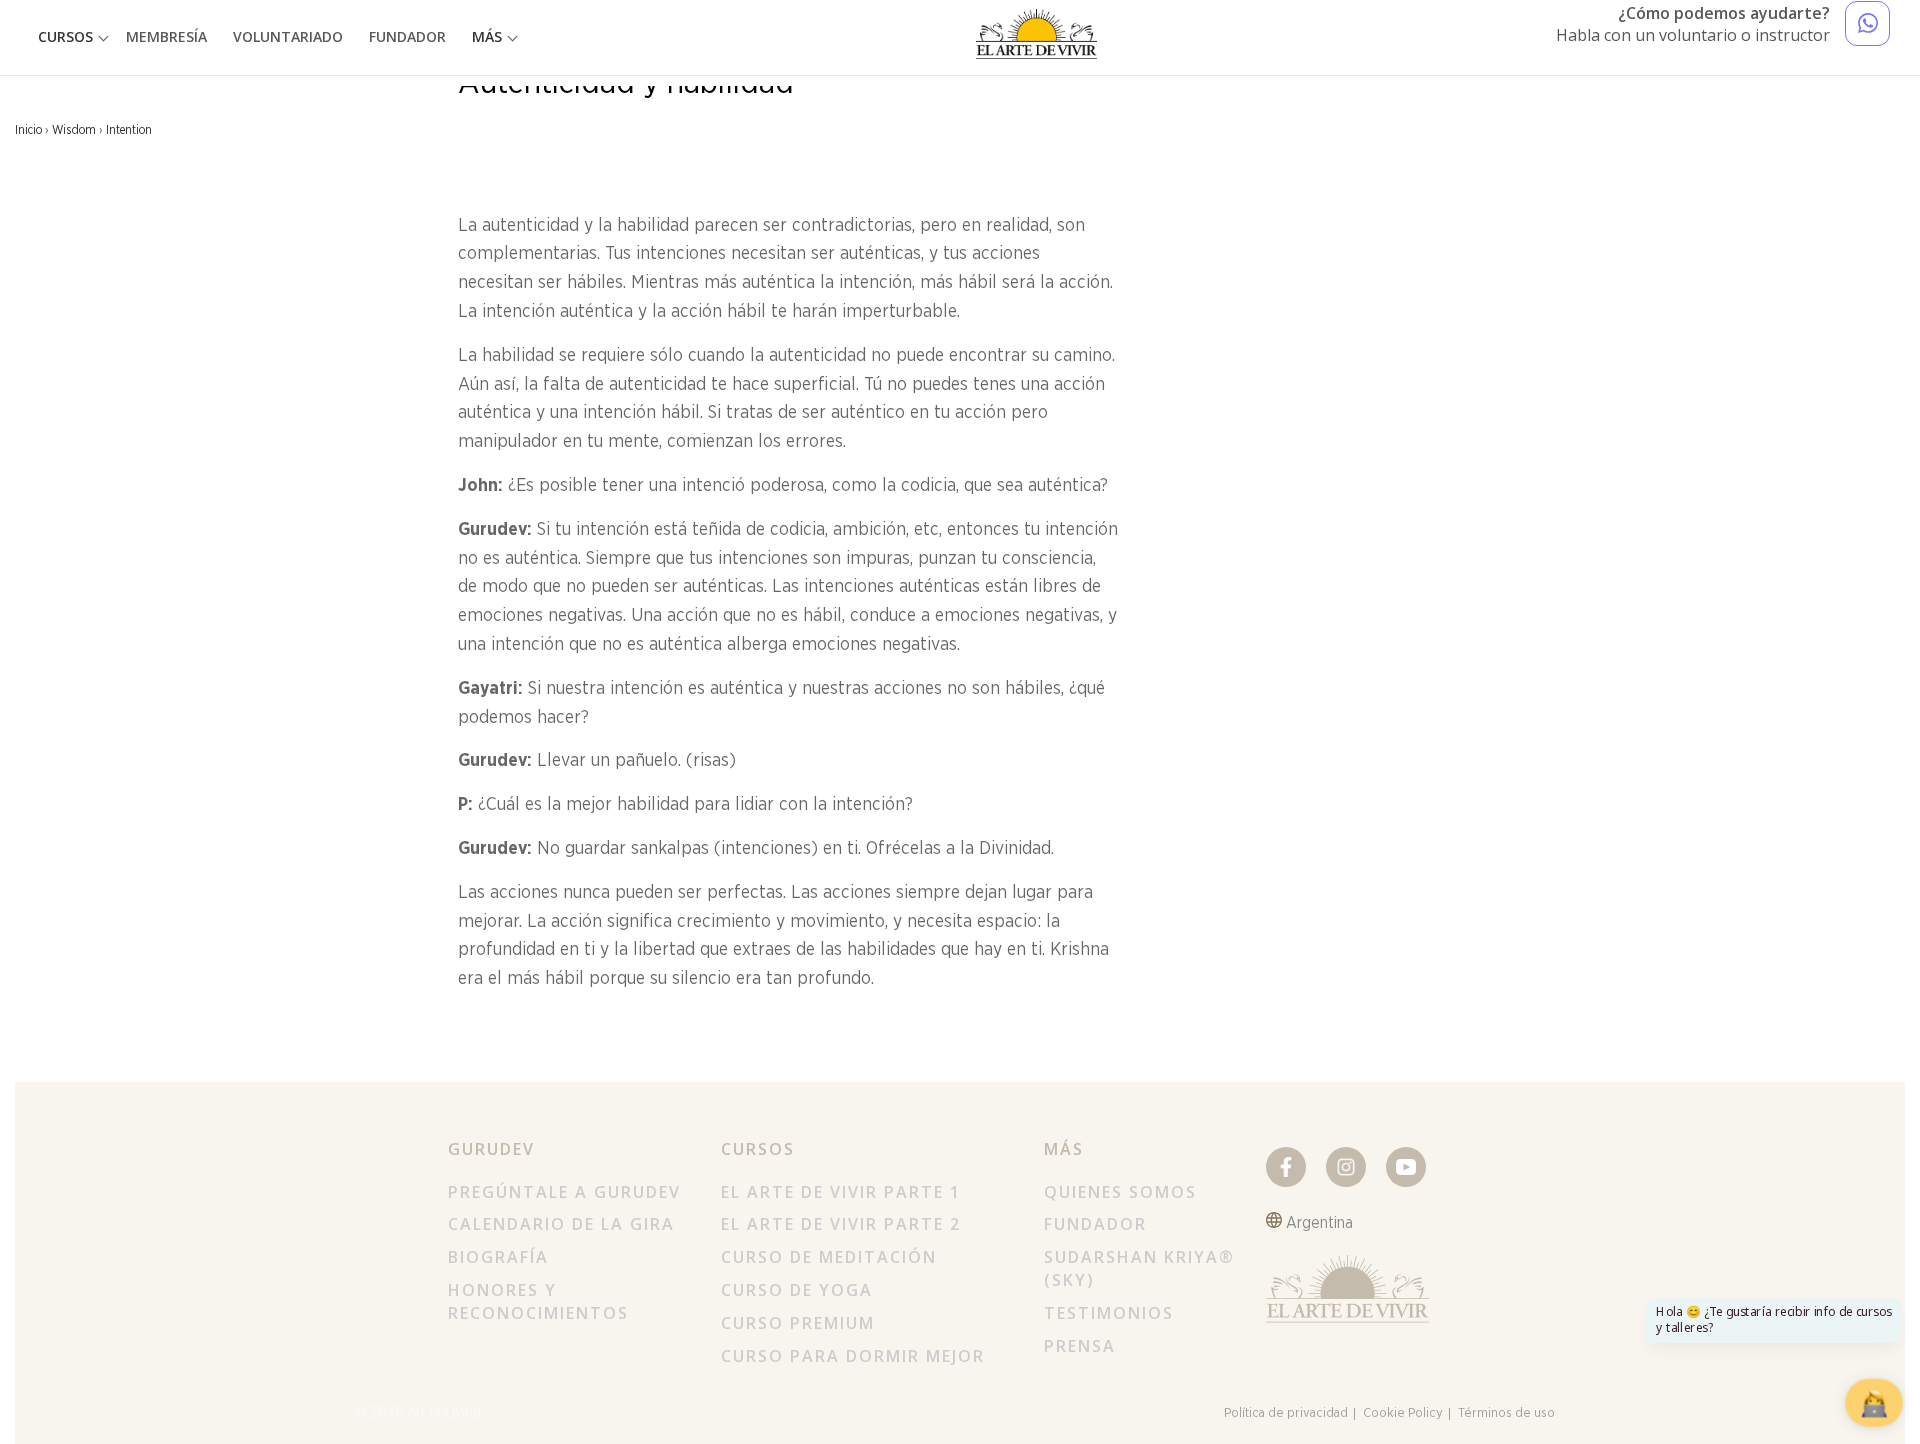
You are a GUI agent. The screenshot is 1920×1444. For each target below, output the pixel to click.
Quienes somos (1120, 1192)
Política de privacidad (1286, 1413)
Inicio (28, 130)
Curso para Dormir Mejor (853, 1356)
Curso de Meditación (829, 1257)
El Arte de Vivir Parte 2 (841, 1224)
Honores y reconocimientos (538, 1301)
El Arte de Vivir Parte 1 (841, 1192)
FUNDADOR (407, 36)
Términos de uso (1506, 1413)
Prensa (1080, 1346)
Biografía (498, 1257)
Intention (129, 130)
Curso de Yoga (797, 1290)
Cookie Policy (1403, 1413)
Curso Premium (798, 1323)
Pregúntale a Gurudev (564, 1192)
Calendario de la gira (561, 1224)
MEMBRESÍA (166, 36)
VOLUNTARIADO (288, 36)
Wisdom (74, 130)
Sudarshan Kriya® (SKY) (1139, 1268)
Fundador (1095, 1224)
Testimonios (1109, 1313)
